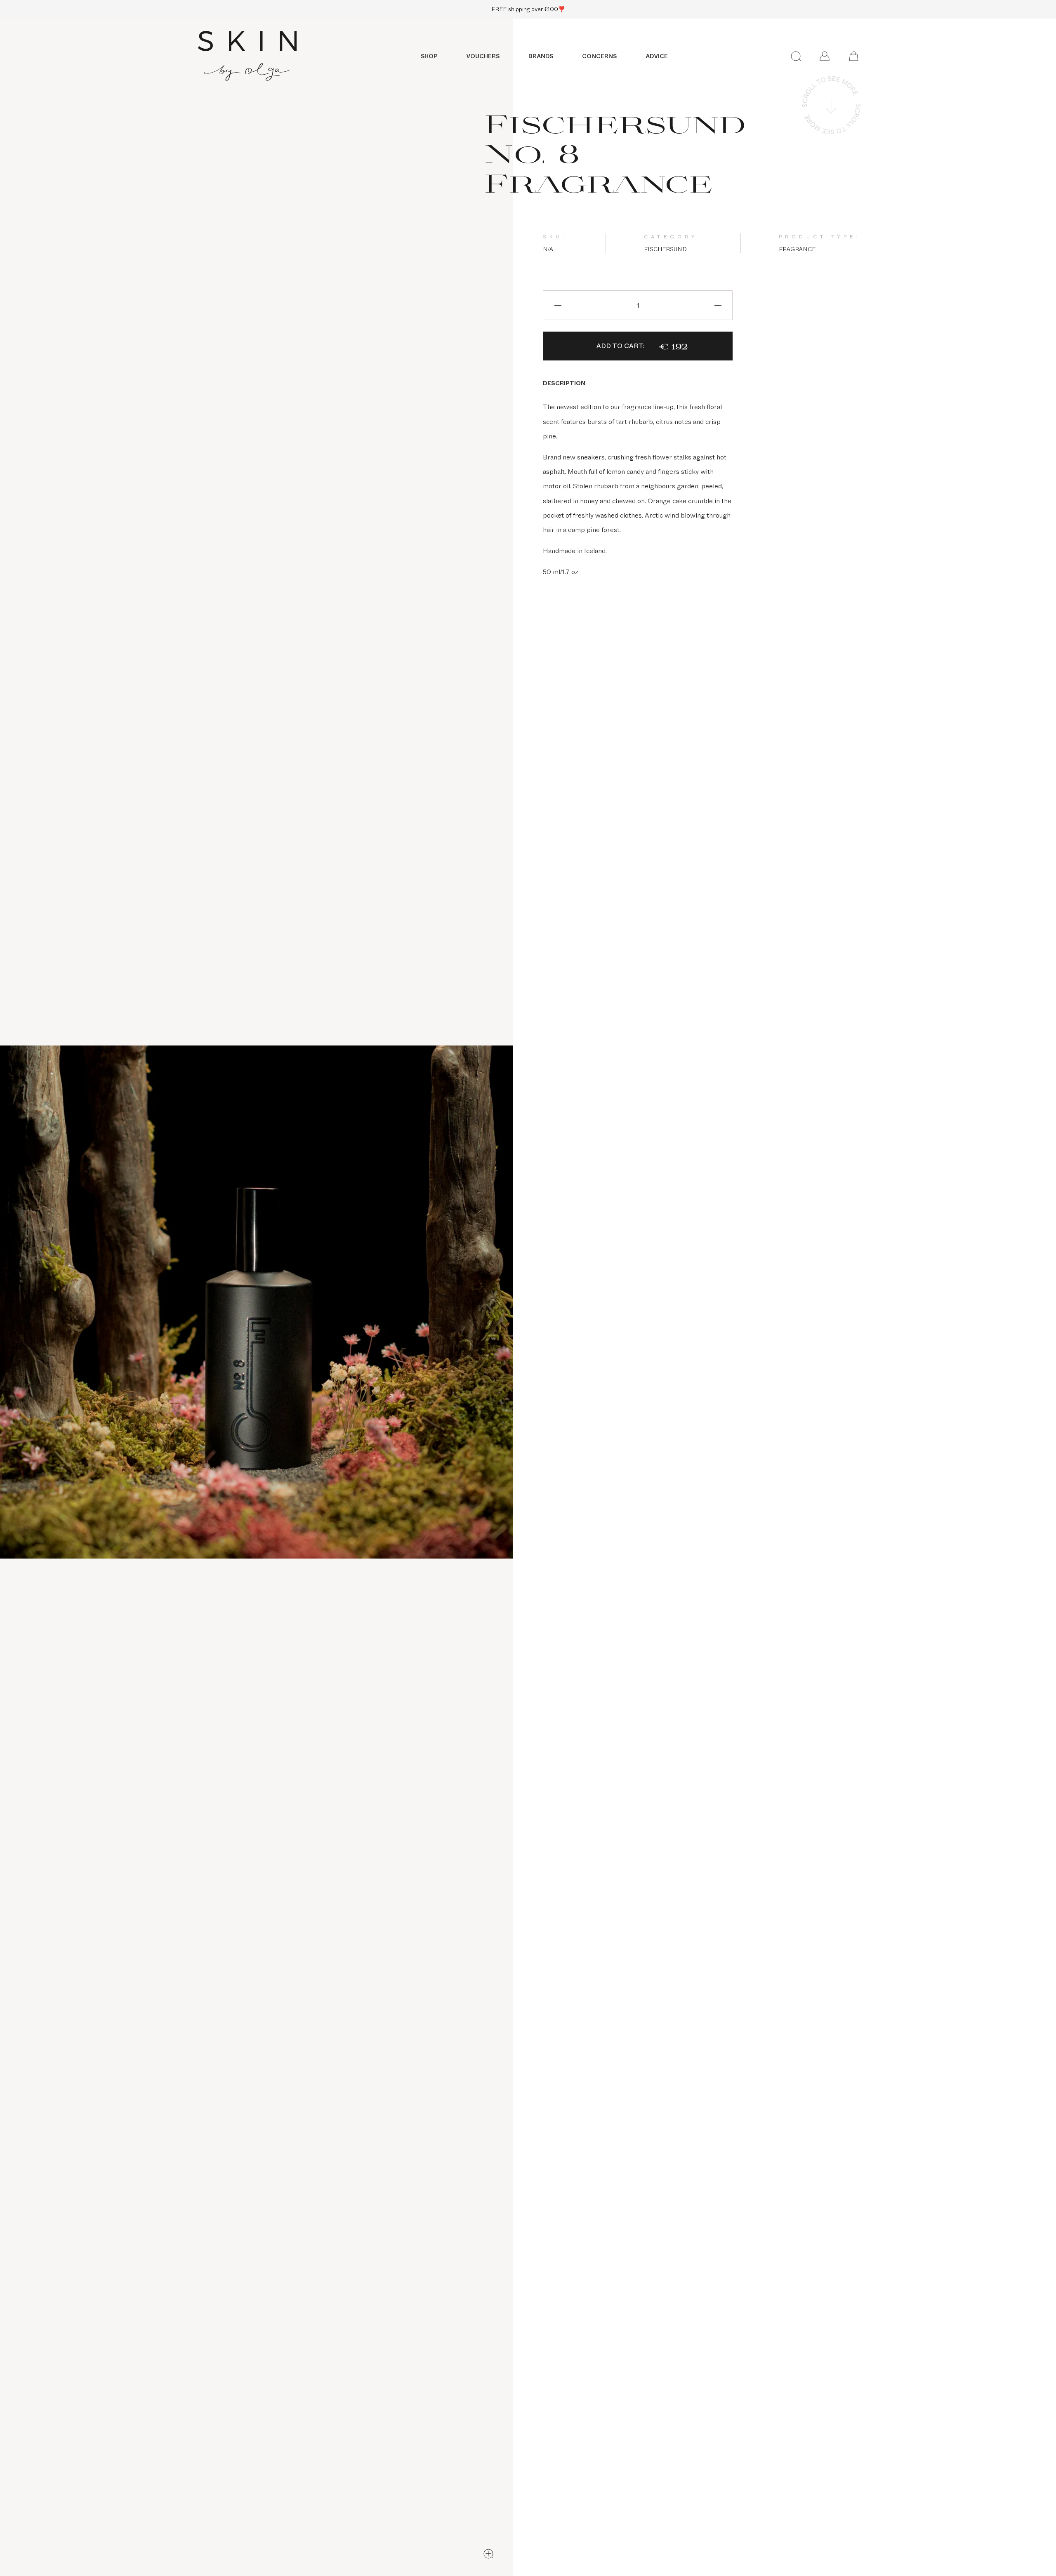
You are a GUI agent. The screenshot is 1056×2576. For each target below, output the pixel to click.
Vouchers (483, 56)
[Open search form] (796, 56)
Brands (541, 56)
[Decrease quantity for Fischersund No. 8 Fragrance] (558, 305)
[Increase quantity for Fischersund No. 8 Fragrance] (718, 305)
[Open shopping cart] (853, 56)
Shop (429, 56)
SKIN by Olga (247, 56)
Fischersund (665, 249)
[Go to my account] (825, 56)
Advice (657, 56)
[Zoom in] (488, 2554)
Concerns (599, 56)
